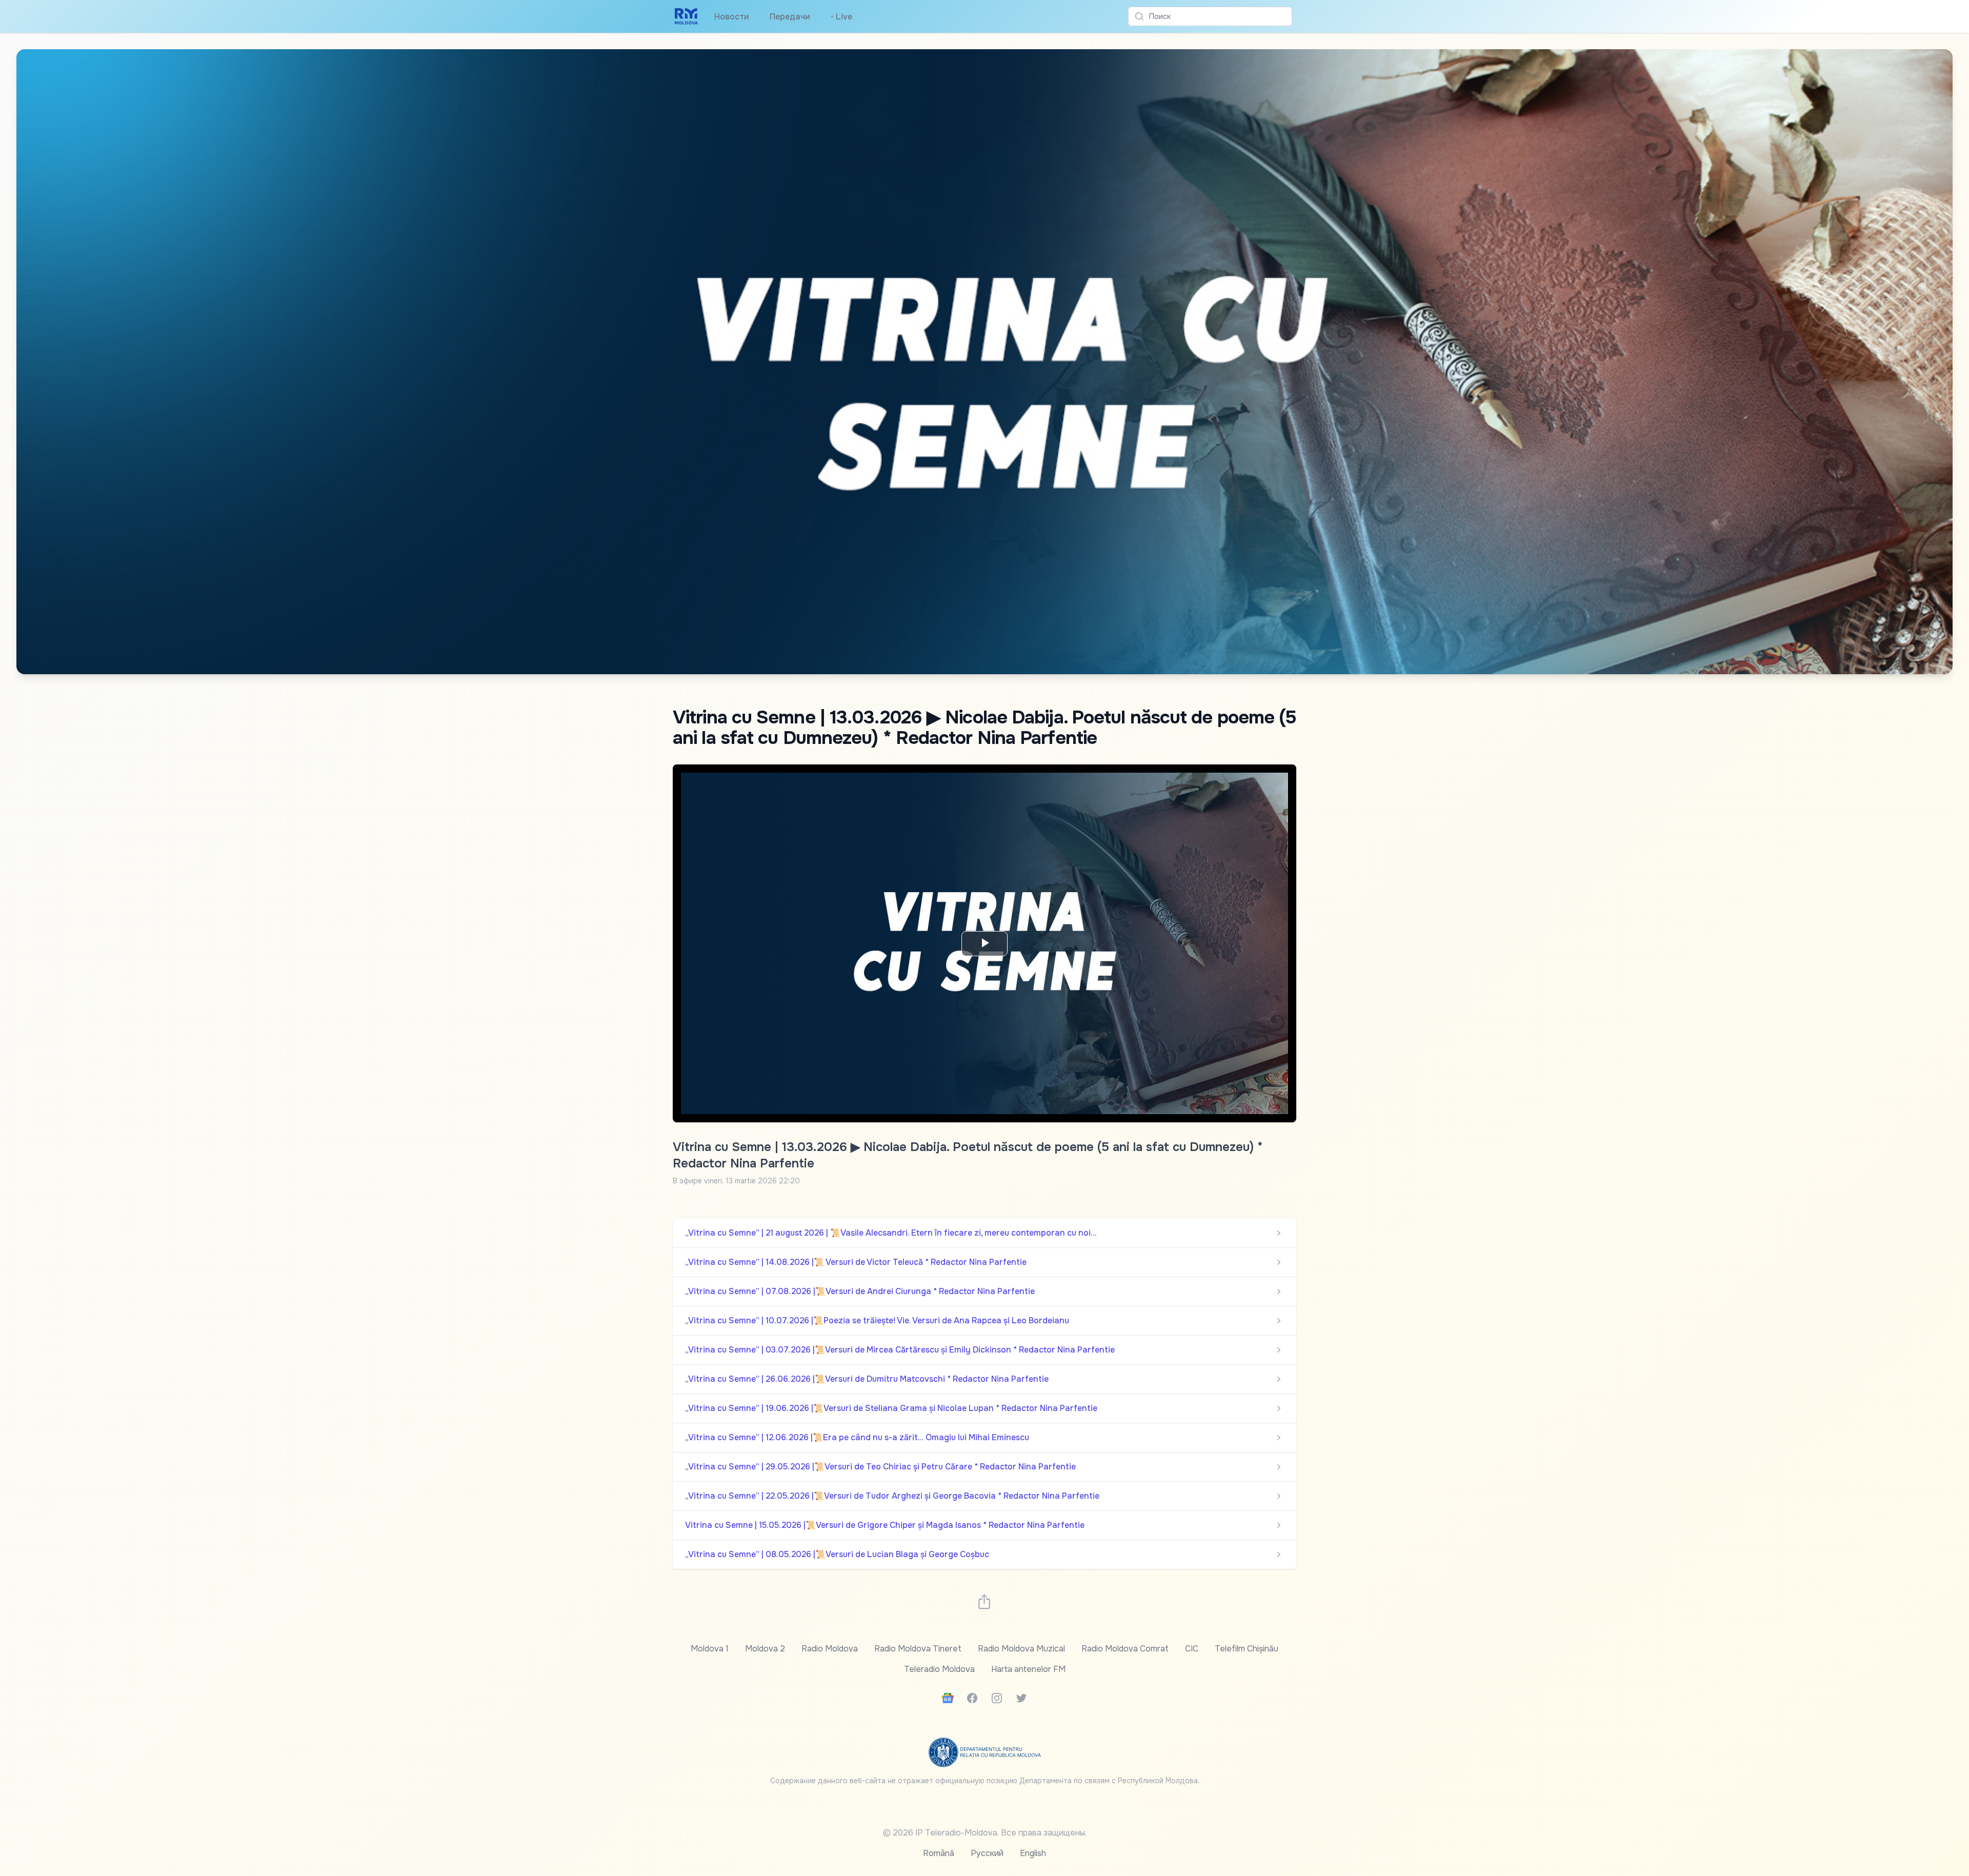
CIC (1192, 1649)
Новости (732, 17)
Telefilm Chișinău (1247, 1649)
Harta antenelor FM (1028, 1669)
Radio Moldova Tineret (918, 1649)
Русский (987, 1853)
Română (939, 1853)
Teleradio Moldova (939, 1669)
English (1033, 1853)
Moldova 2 (765, 1649)
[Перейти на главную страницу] (686, 16)
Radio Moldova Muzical (1021, 1649)
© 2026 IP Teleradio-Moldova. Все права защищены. (985, 1833)
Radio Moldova (830, 1649)
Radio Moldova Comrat (1125, 1649)
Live (841, 17)
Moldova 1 (710, 1649)
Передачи (790, 17)
